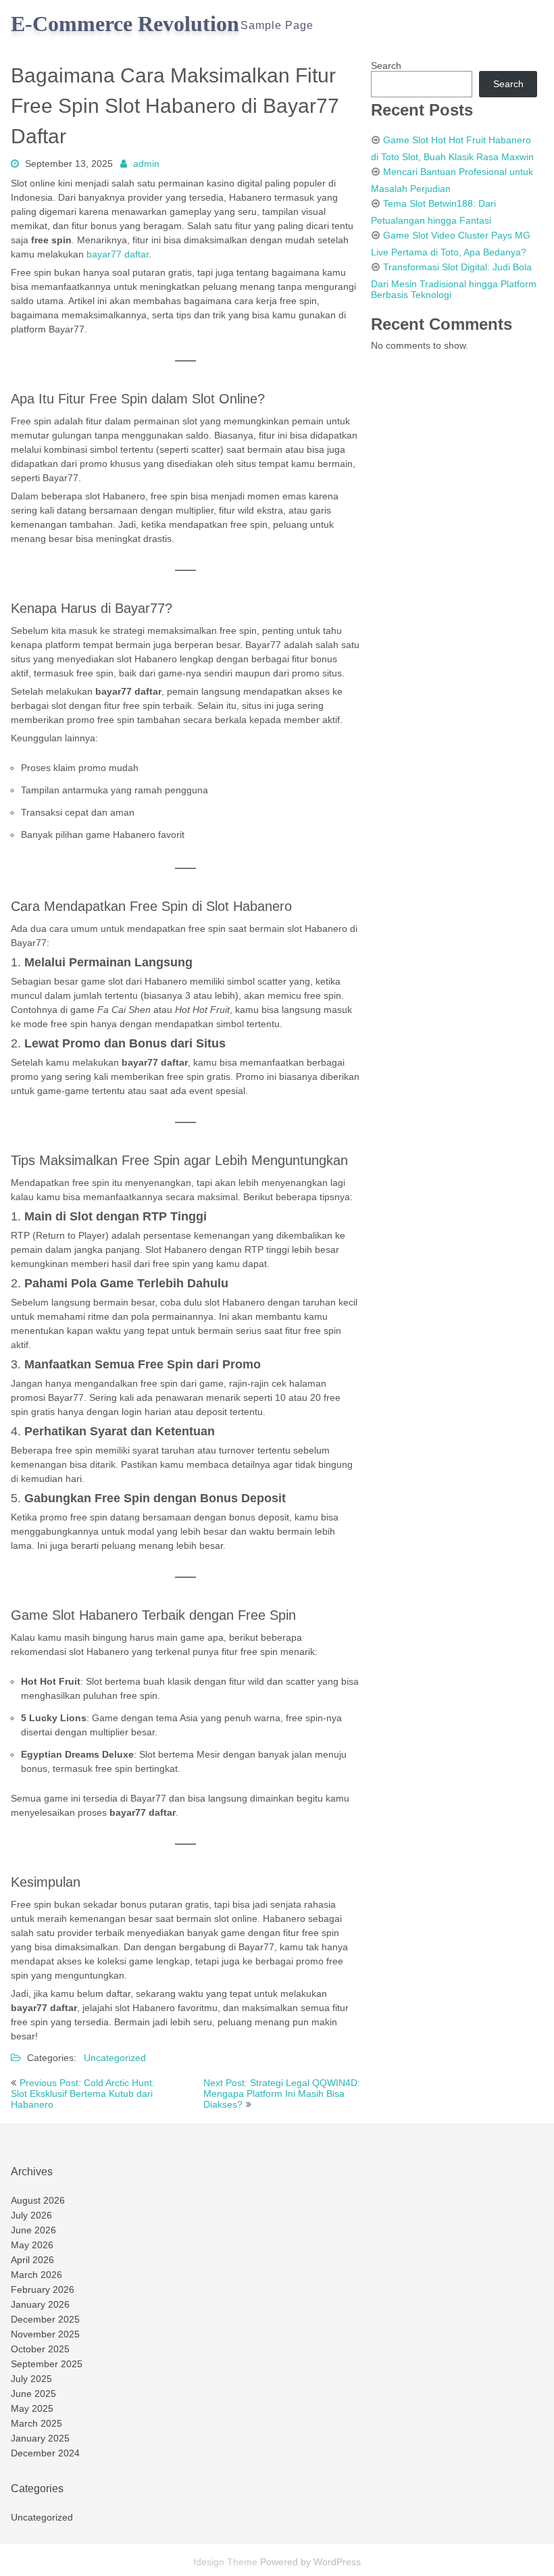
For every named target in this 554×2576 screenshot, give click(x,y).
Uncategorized (115, 2058)
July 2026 (31, 2215)
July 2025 (31, 2379)
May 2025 (32, 2408)
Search (386, 66)
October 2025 (40, 2349)
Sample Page (277, 25)
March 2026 (36, 2275)
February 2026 (43, 2289)
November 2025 (45, 2334)
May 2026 (32, 2245)
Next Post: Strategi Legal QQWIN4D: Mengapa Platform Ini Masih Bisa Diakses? (282, 2094)
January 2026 (40, 2304)
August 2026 (38, 2200)
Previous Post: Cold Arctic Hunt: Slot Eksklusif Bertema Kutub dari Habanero (83, 2094)
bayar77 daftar (118, 254)
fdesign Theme (227, 2562)
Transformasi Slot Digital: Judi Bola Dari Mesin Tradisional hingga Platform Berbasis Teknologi (454, 281)
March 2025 (36, 2423)
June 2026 (33, 2230)
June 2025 (33, 2394)
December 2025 (45, 2319)
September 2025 (47, 2364)
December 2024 (45, 2453)
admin (146, 164)
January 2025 (40, 2438)
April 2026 (32, 2260)
